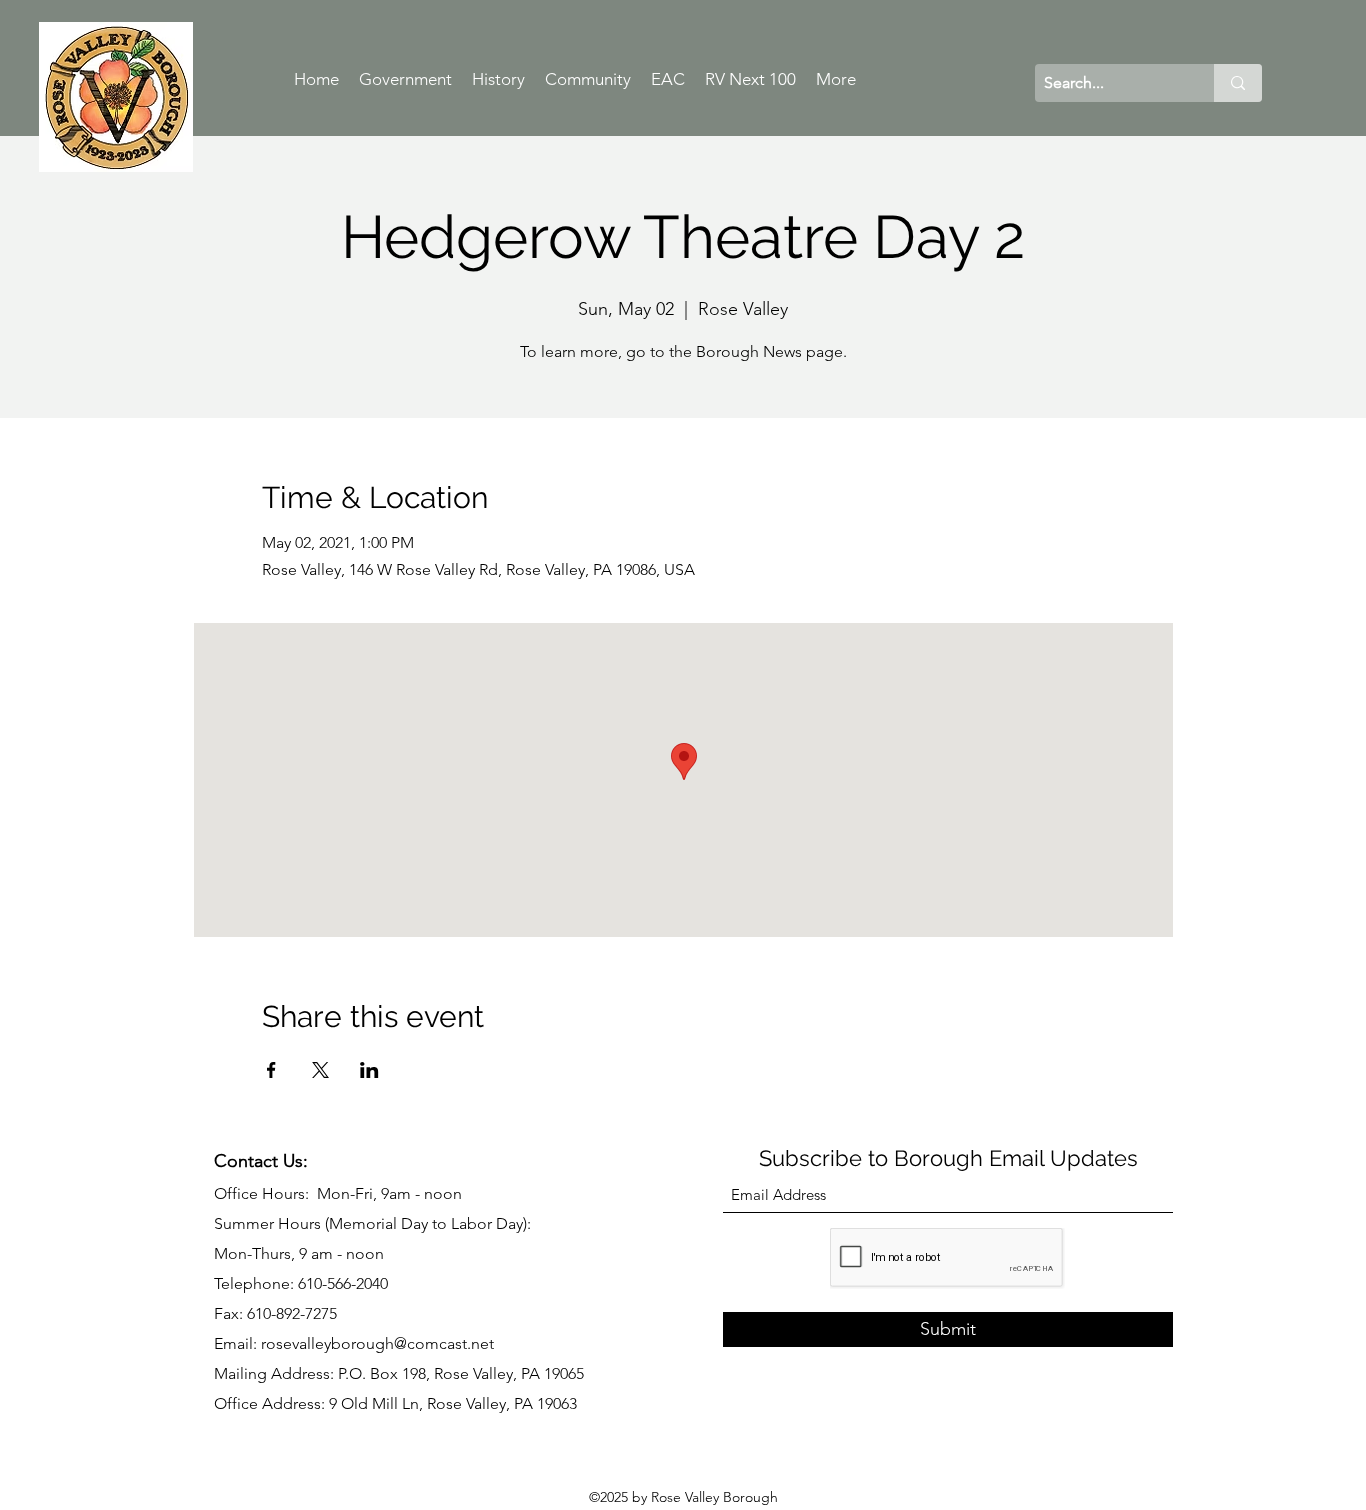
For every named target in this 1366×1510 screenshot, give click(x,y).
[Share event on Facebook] (271, 1070)
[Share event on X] (320, 1070)
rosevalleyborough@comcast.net (377, 1343)
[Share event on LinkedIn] (369, 1070)
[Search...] (1238, 83)
